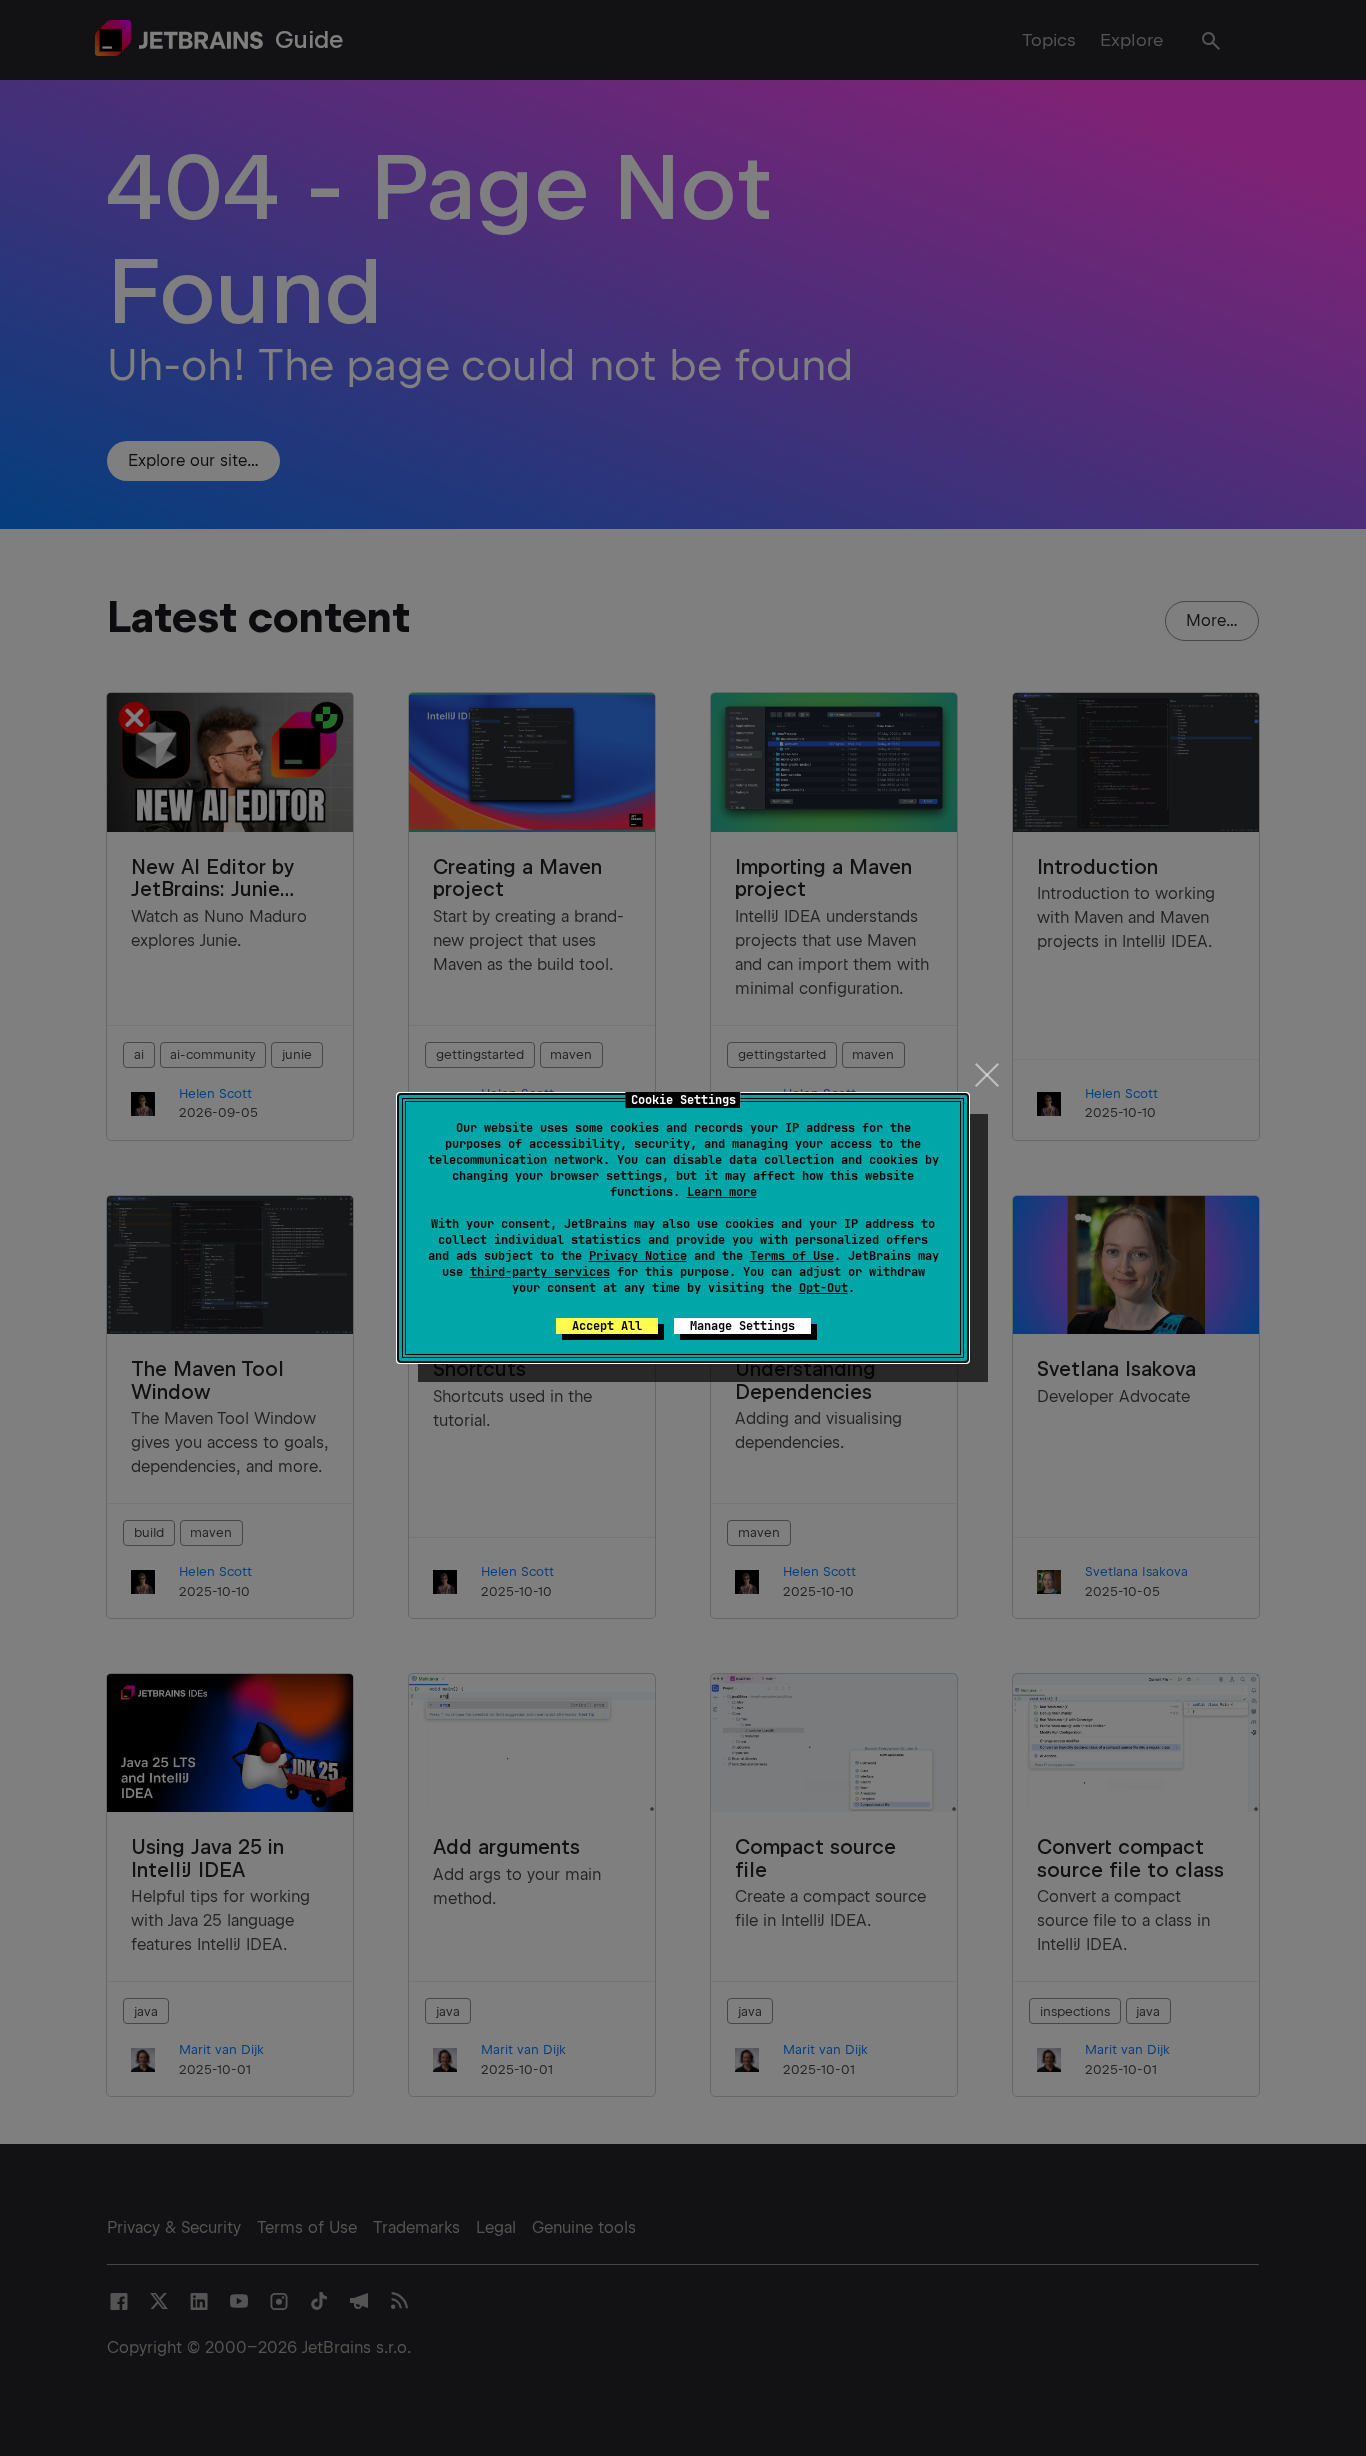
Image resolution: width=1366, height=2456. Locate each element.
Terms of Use (792, 1256)
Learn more (722, 1192)
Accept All (607, 1326)
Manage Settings (742, 1326)
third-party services (540, 1272)
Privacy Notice (638, 1256)
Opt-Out (823, 1288)
